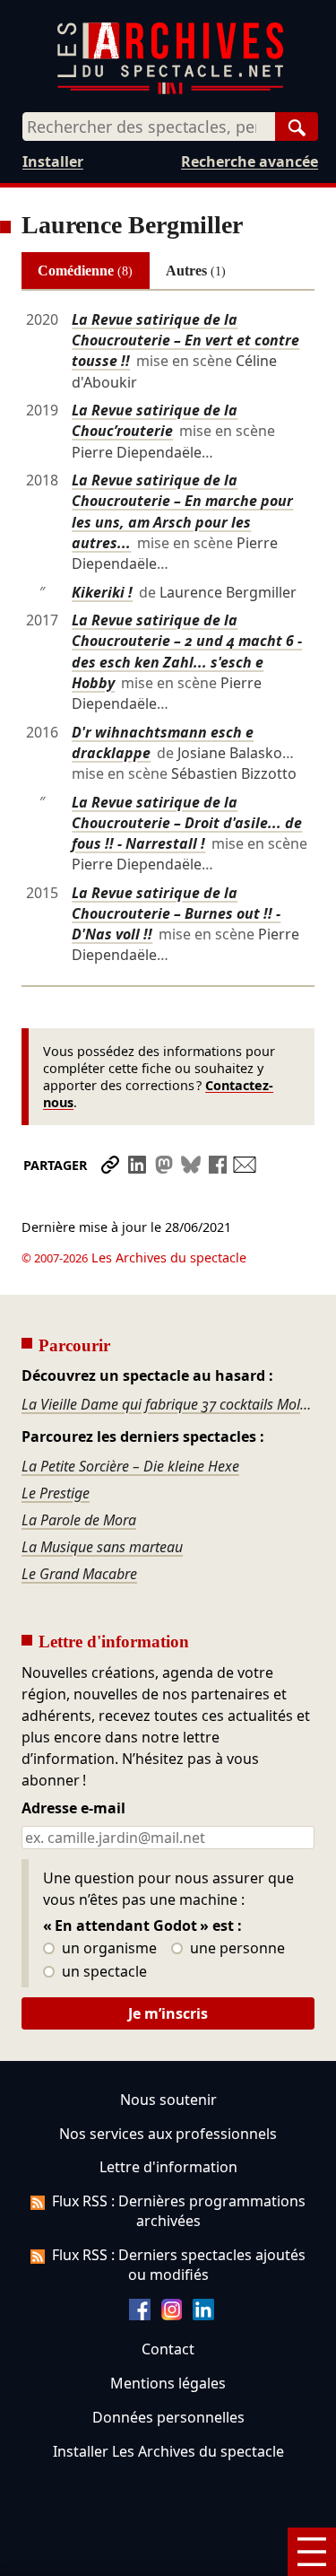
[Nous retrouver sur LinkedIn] (203, 2315)
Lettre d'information (168, 2167)
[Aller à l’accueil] (170, 90)
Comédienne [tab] (85, 271)
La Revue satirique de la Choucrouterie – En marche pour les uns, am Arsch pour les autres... (182, 511)
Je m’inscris (168, 2013)
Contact (168, 2349)
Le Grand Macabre (79, 1574)
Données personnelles (168, 2417)
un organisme (108, 1949)
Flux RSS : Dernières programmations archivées (179, 2211)
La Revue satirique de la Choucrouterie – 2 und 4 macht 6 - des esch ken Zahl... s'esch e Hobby (187, 651)
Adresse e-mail (73, 1809)
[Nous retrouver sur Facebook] (140, 2315)
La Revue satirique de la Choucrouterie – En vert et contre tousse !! (185, 340)
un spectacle (103, 1972)
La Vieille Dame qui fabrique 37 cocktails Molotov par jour (168, 1404)
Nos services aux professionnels (168, 2134)
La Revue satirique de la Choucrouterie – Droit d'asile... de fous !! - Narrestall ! (187, 823)
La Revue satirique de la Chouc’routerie (155, 420)
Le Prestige (56, 1493)
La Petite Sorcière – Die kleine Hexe (130, 1466)
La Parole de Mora (79, 1520)
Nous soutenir (168, 2100)
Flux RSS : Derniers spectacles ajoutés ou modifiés (179, 2265)
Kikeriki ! (102, 592)
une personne (236, 1949)
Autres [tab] (196, 271)
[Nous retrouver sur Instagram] (172, 2315)
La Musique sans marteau (102, 1547)
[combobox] (149, 127)
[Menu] (312, 2552)
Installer (53, 162)
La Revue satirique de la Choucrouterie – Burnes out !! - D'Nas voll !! (176, 913)
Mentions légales (168, 2383)
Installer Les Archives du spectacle (168, 2451)
